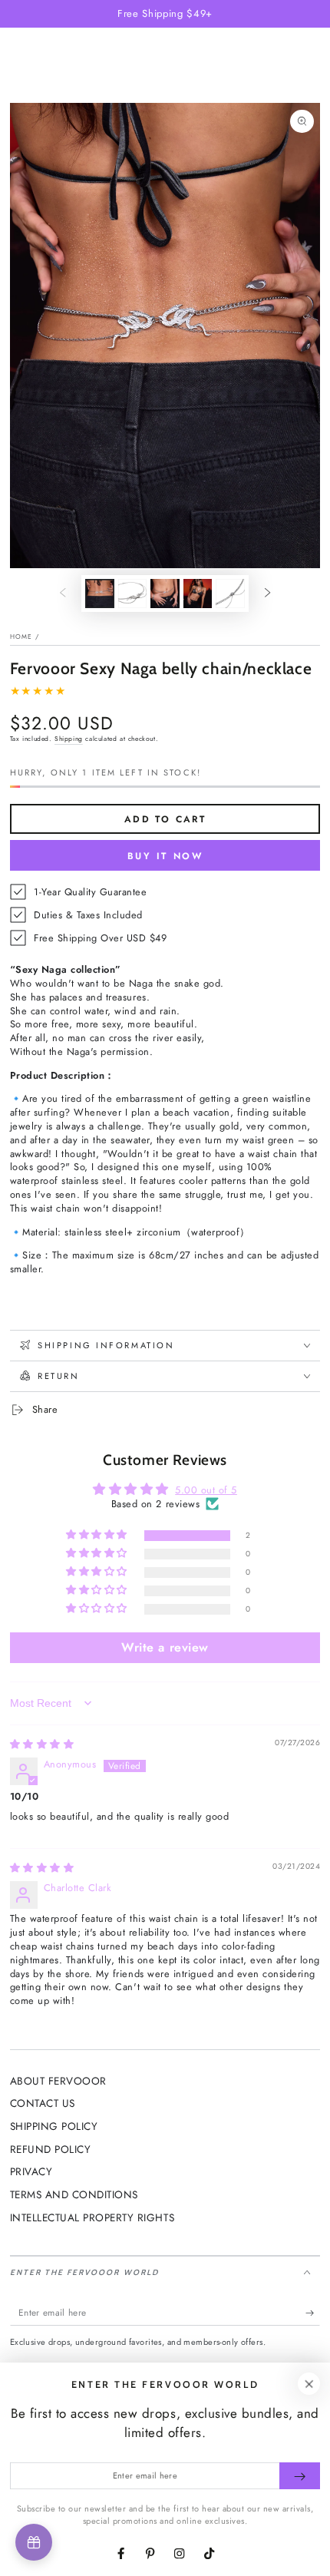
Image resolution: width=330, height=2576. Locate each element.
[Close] (309, 2384)
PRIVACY (31, 2171)
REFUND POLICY (51, 2149)
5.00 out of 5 (206, 1490)
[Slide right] (267, 593)
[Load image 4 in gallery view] (198, 594)
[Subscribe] (313, 2312)
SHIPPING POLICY (54, 2126)
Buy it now (165, 856)
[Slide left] (63, 593)
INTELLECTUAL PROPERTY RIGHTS (92, 2217)
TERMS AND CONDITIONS (74, 2194)
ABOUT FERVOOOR (58, 2081)
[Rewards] (34, 2542)
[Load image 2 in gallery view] (132, 594)
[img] (42, 1744)
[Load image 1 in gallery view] (99, 594)
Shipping (69, 739)
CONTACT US (43, 2103)
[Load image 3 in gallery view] (165, 594)
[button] (98, 1535)
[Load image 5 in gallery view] (230, 594)
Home (21, 637)
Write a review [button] (165, 1647)
